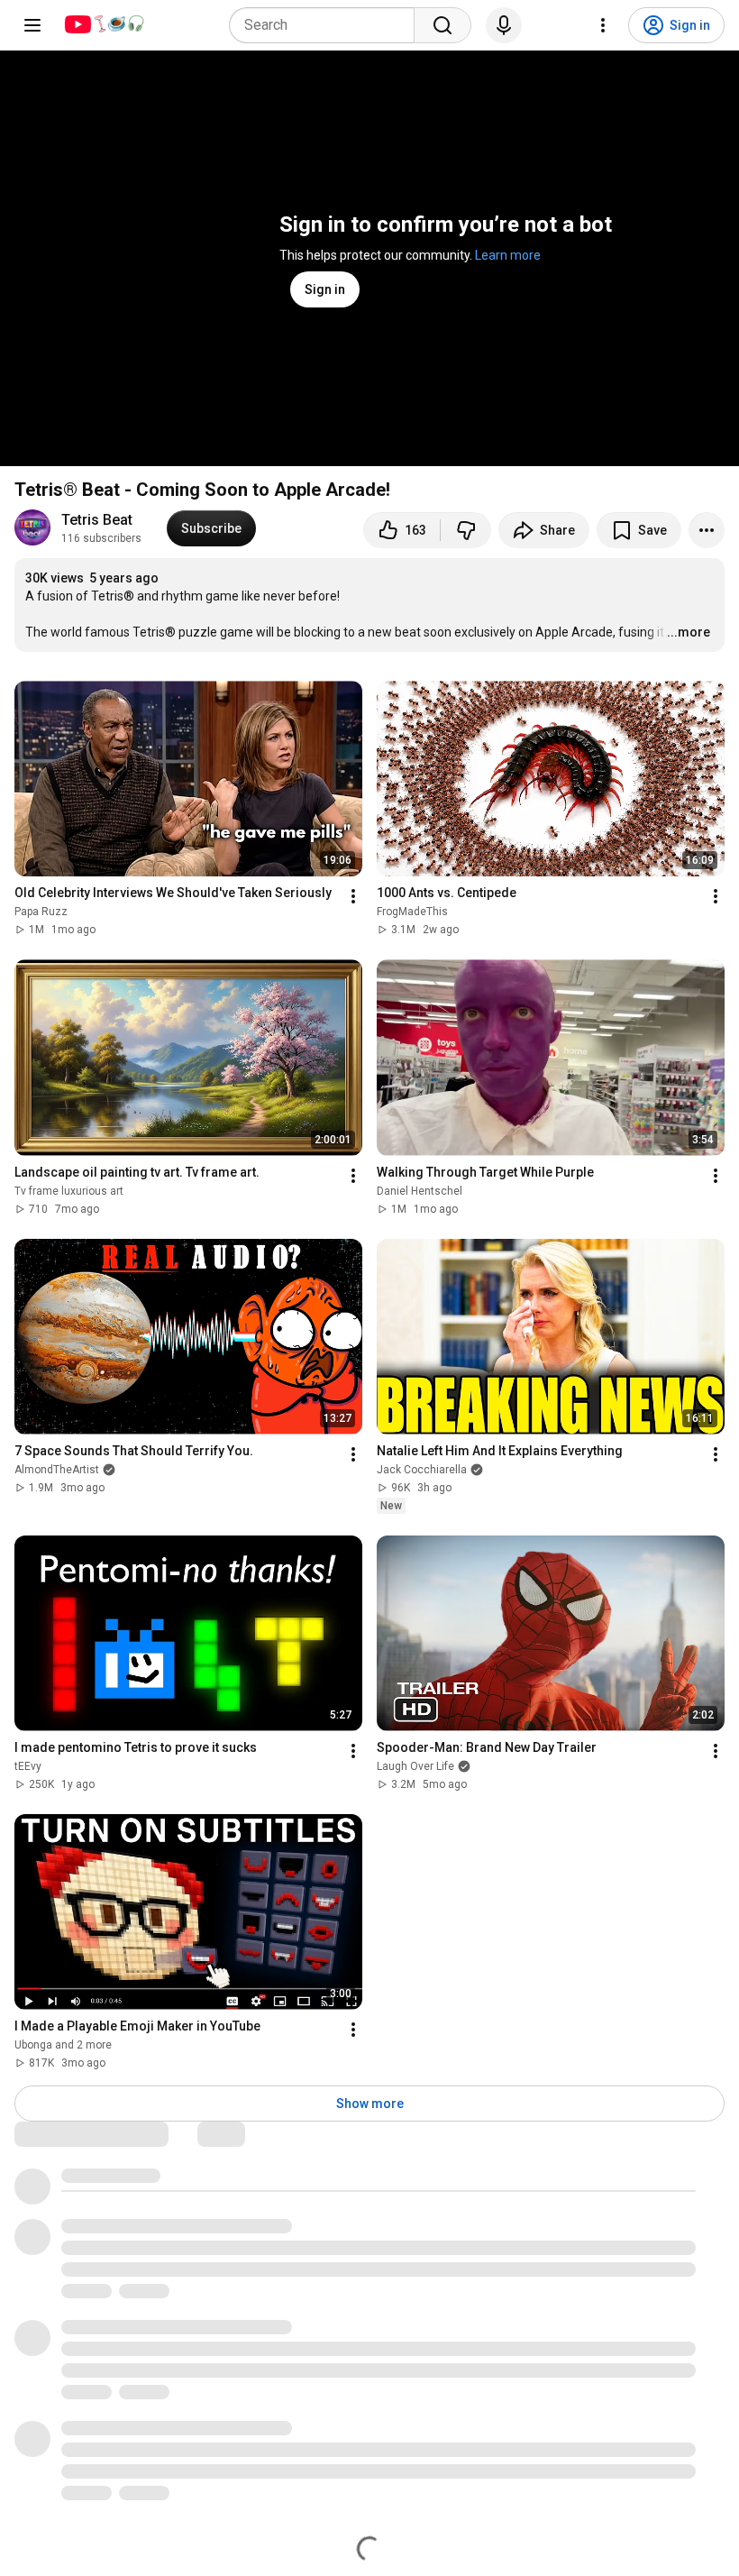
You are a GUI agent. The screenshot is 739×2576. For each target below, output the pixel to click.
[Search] (442, 25)
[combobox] (327, 25)
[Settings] (603, 25)
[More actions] (707, 530)
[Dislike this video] (466, 530)
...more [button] (689, 632)
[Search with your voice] (504, 25)
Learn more (508, 255)
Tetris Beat (97, 520)
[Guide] (32, 25)
